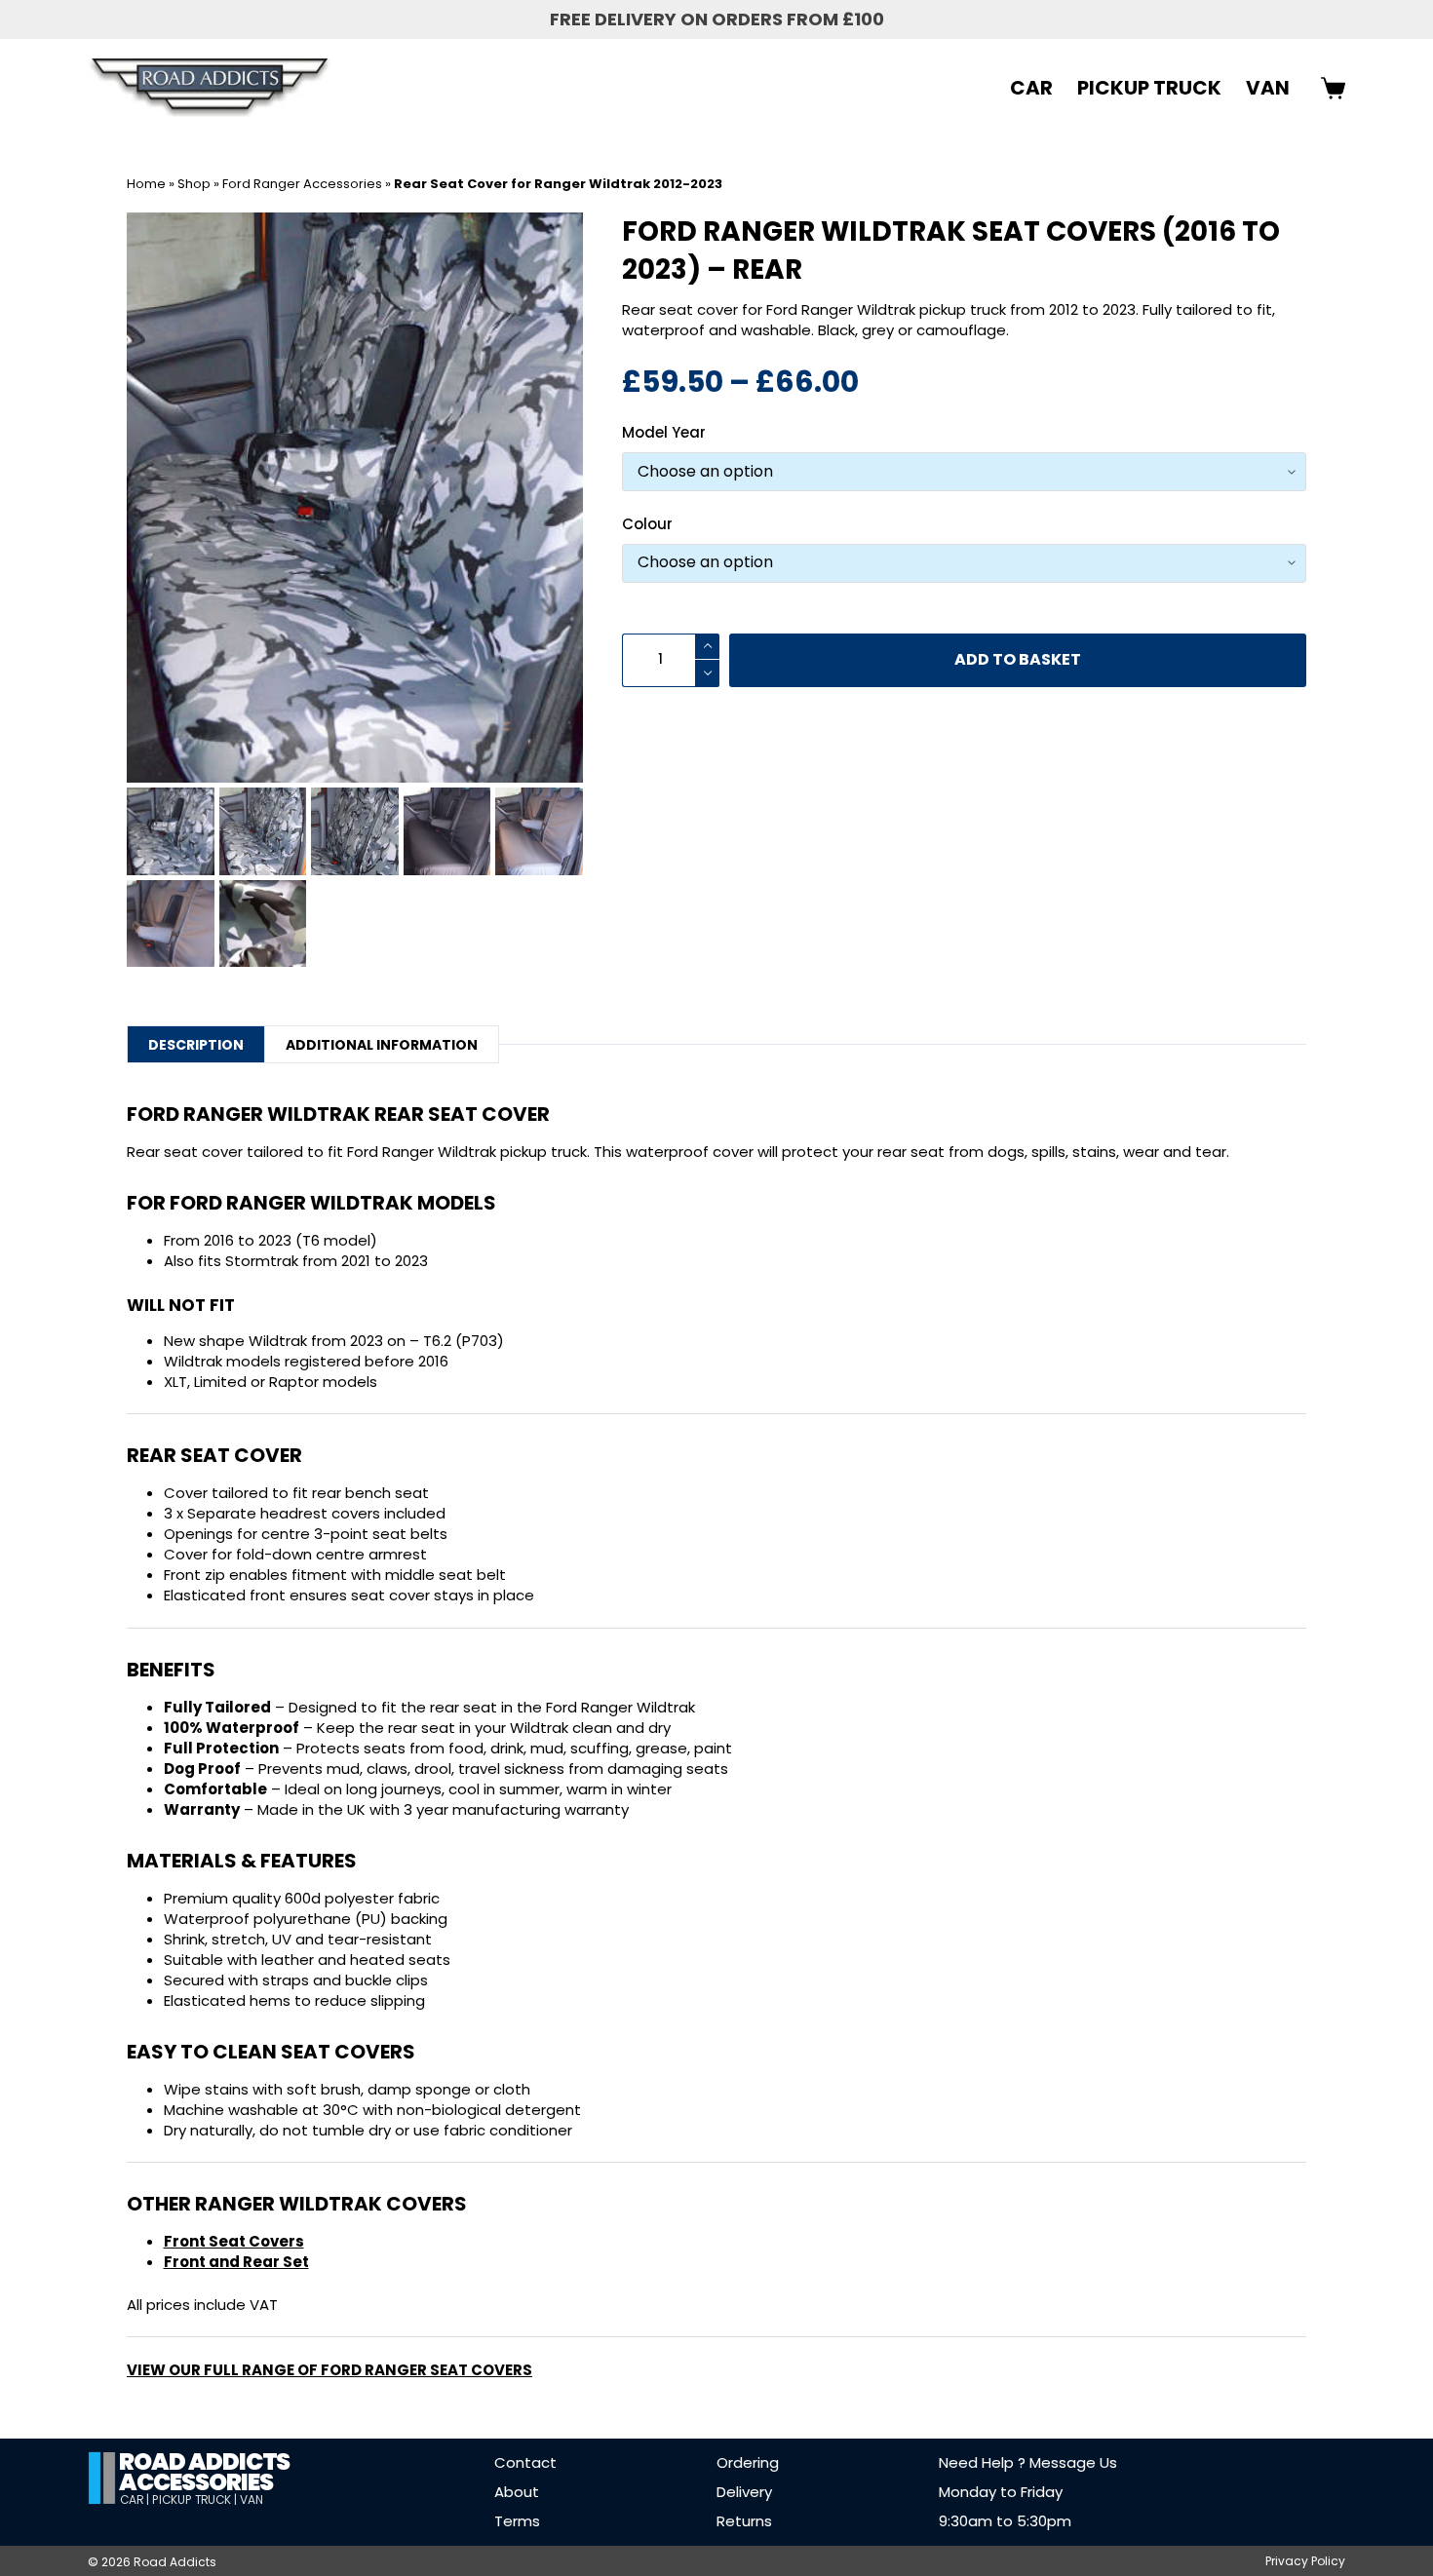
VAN (1268, 88)
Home (146, 184)
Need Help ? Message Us (1028, 2462)
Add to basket (1018, 659)
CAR (1031, 88)
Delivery (744, 2492)
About (517, 2492)
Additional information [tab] (382, 1045)
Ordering (748, 2462)
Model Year (664, 432)
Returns (744, 2521)
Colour (647, 524)
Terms (517, 2521)
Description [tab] (196, 1045)
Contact (525, 2462)
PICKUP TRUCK (1149, 88)
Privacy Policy (1305, 2561)
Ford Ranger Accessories (302, 184)
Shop (194, 184)
